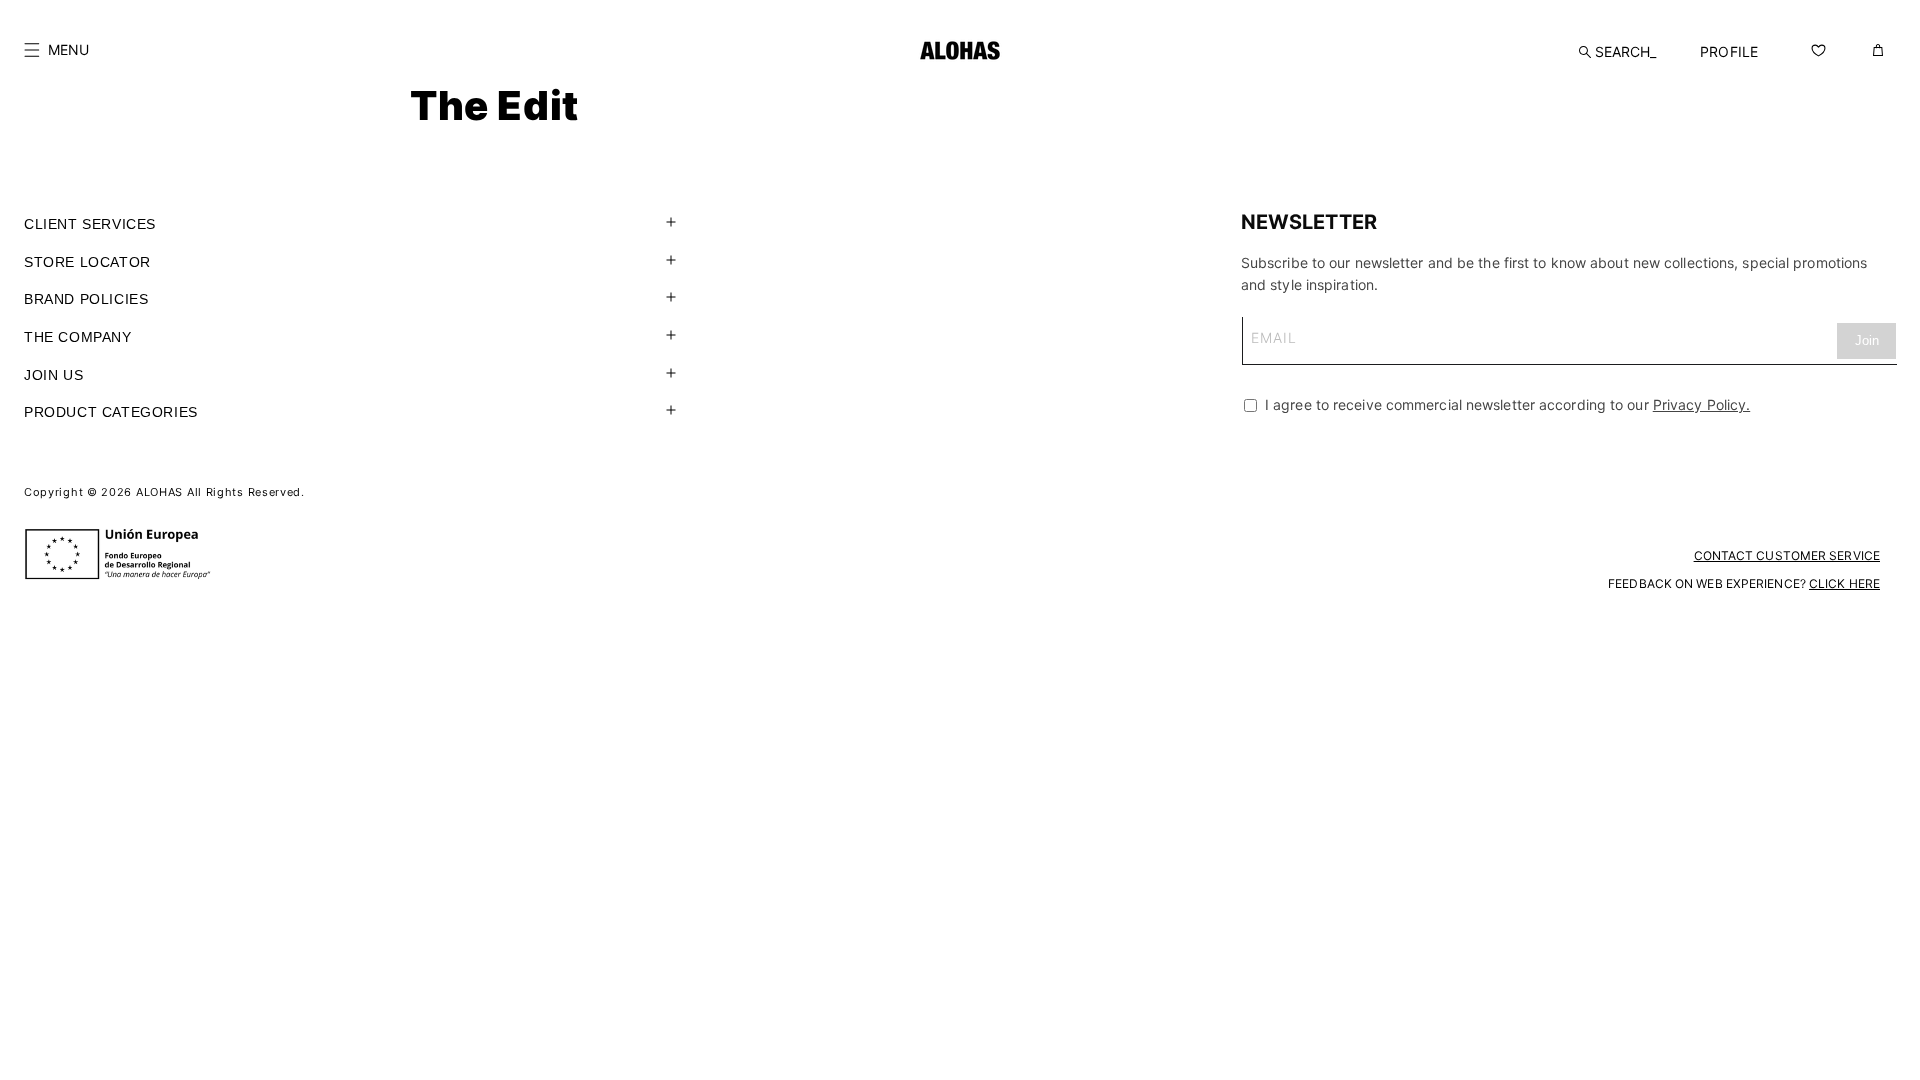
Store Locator (87, 262)
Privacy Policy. (1702, 404)
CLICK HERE (1844, 583)
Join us (53, 375)
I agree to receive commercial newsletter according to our (1505, 404)
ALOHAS (159, 492)
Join (1867, 340)
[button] (56, 50)
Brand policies (86, 299)
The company (78, 337)
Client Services (90, 224)
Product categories (111, 412)
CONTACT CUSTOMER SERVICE (1787, 555)
